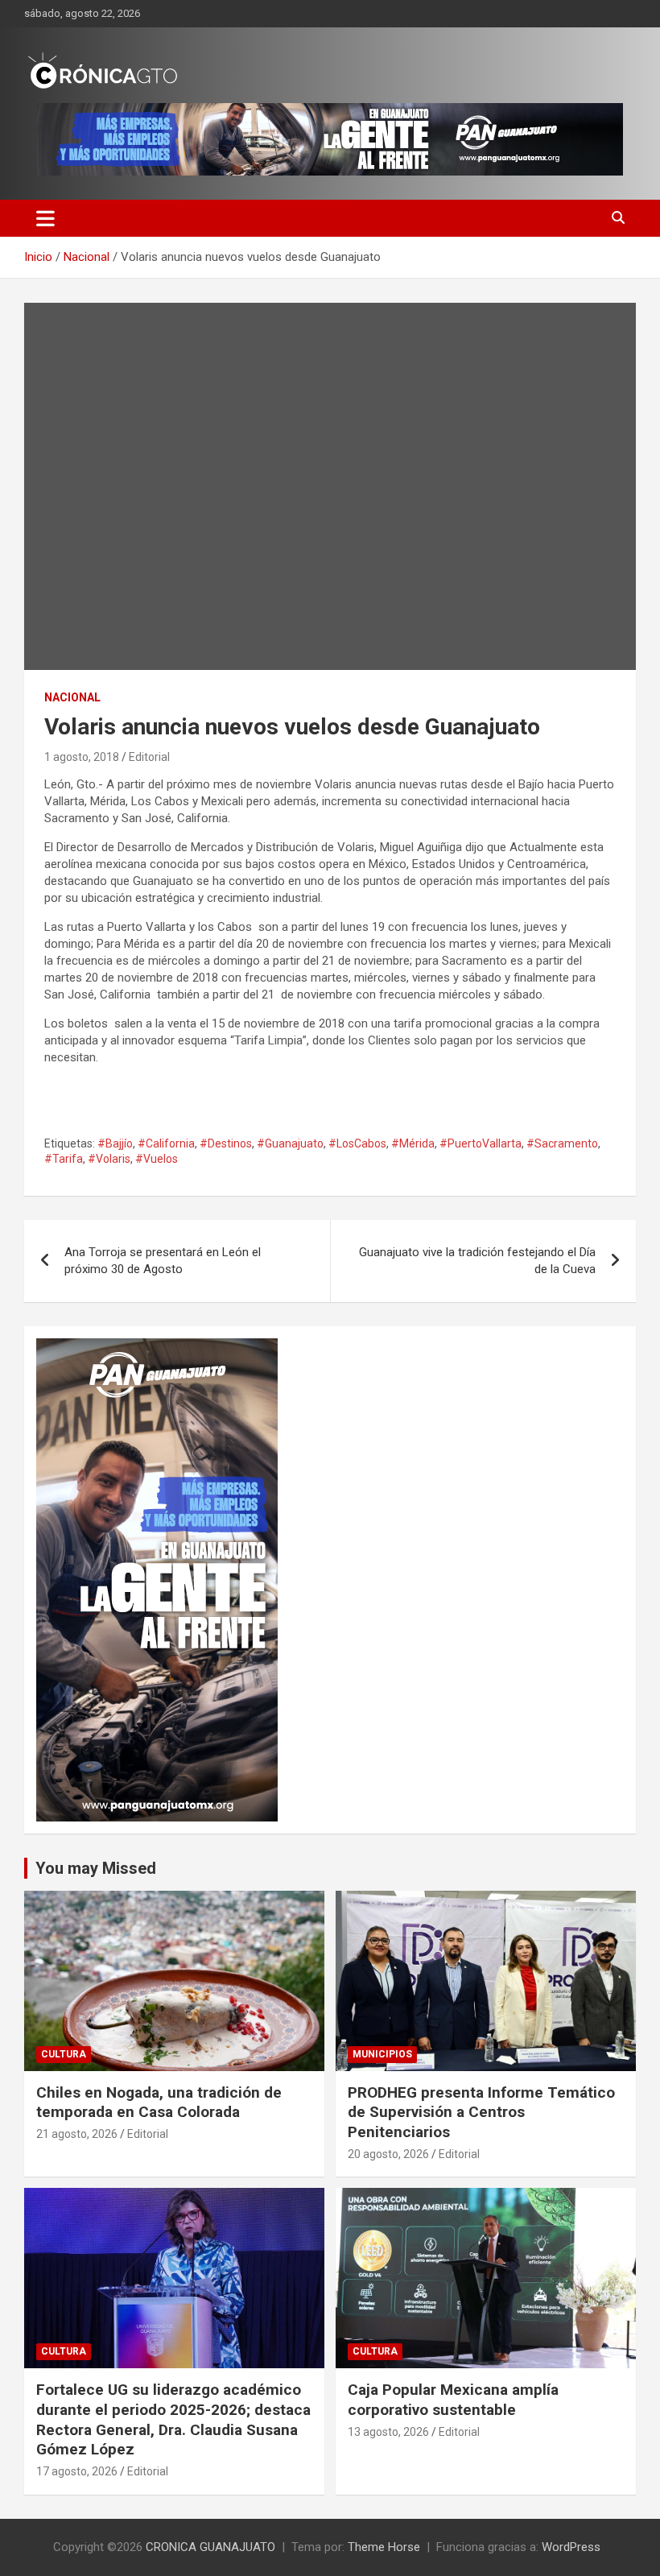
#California (166, 1143)
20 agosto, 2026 (388, 2154)
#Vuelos (157, 1159)
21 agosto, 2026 (77, 2134)
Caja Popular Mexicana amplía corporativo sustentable (453, 2400)
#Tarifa (64, 1159)
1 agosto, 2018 (82, 757)
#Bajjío (115, 1143)
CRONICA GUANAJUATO (210, 2547)
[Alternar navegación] (45, 218)
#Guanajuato (290, 1143)
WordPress (571, 2547)
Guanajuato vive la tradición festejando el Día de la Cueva (477, 1261)
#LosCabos (357, 1143)
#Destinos (226, 1143)
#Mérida (413, 1143)
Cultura (64, 2054)
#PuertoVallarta (481, 1143)
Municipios (382, 2054)
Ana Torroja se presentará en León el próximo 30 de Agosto (163, 1261)
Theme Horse (384, 2547)
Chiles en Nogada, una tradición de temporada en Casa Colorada (159, 2103)
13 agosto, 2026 (388, 2432)
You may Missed (96, 1868)
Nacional (72, 697)
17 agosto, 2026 (77, 2471)
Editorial (149, 757)
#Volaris (109, 1159)
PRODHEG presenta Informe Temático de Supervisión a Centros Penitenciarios (481, 2112)
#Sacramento (562, 1143)
